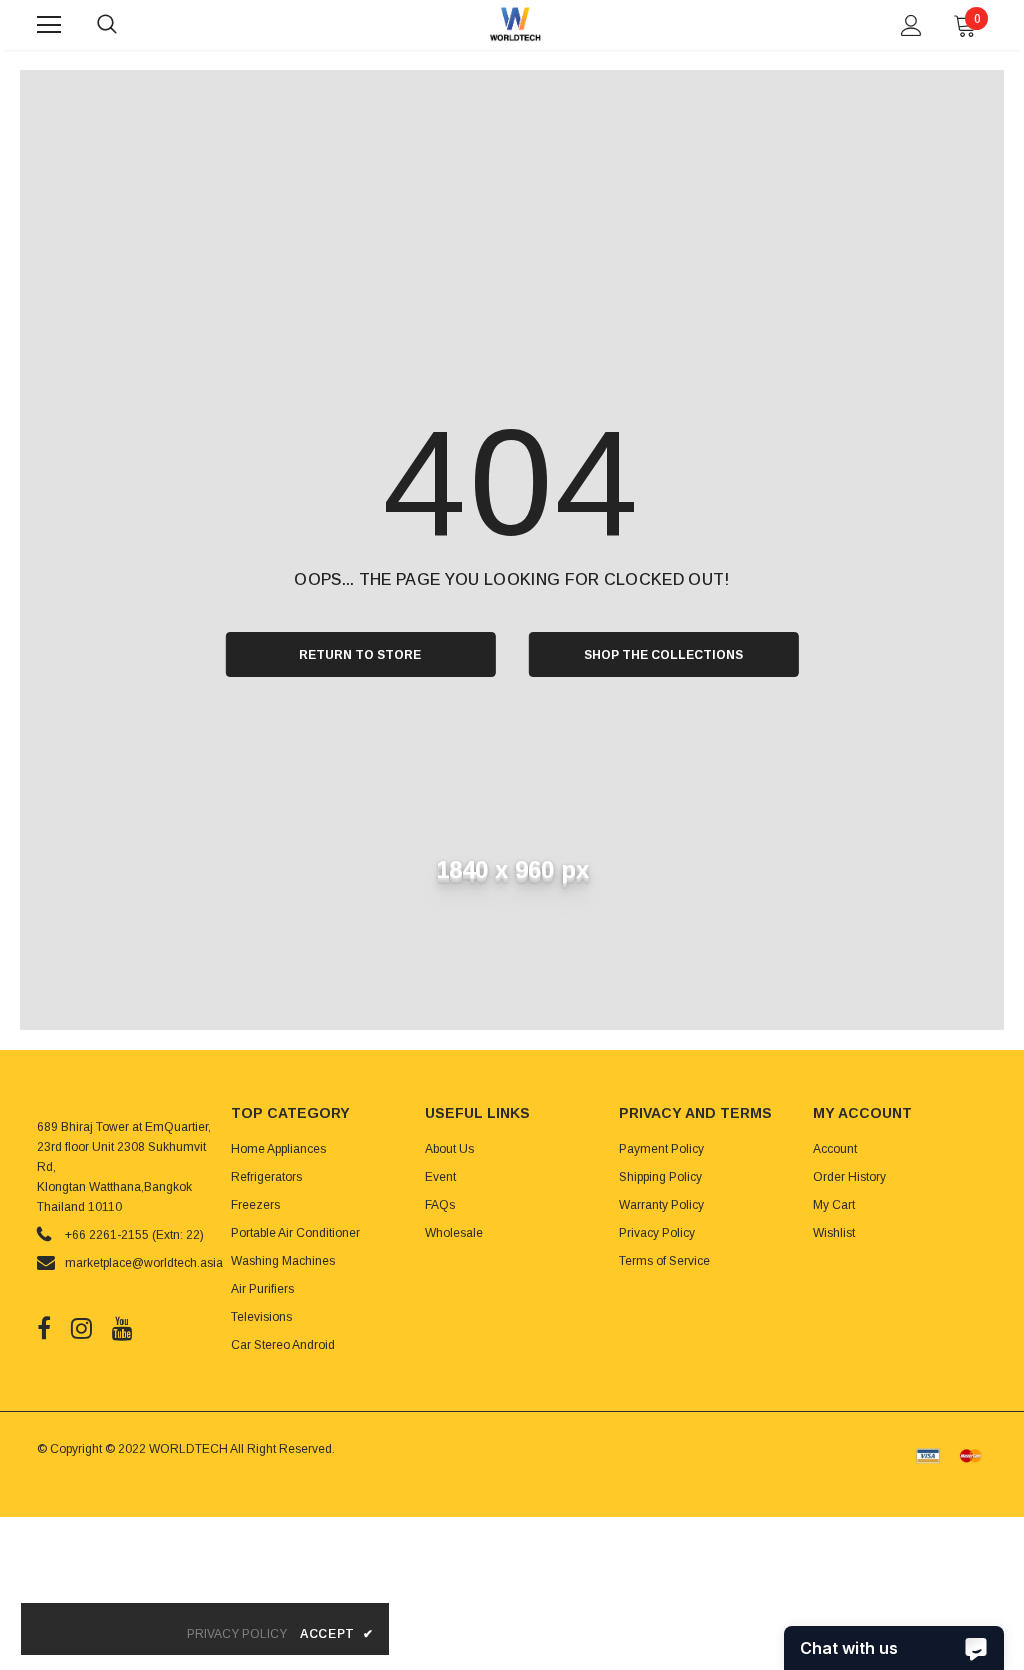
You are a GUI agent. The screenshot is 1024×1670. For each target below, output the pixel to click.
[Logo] (515, 24)
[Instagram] (81, 1328)
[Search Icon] (127, 25)
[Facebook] (44, 1328)
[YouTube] (122, 1328)
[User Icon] (911, 25)
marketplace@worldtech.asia (144, 1263)
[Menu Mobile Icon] (49, 25)
